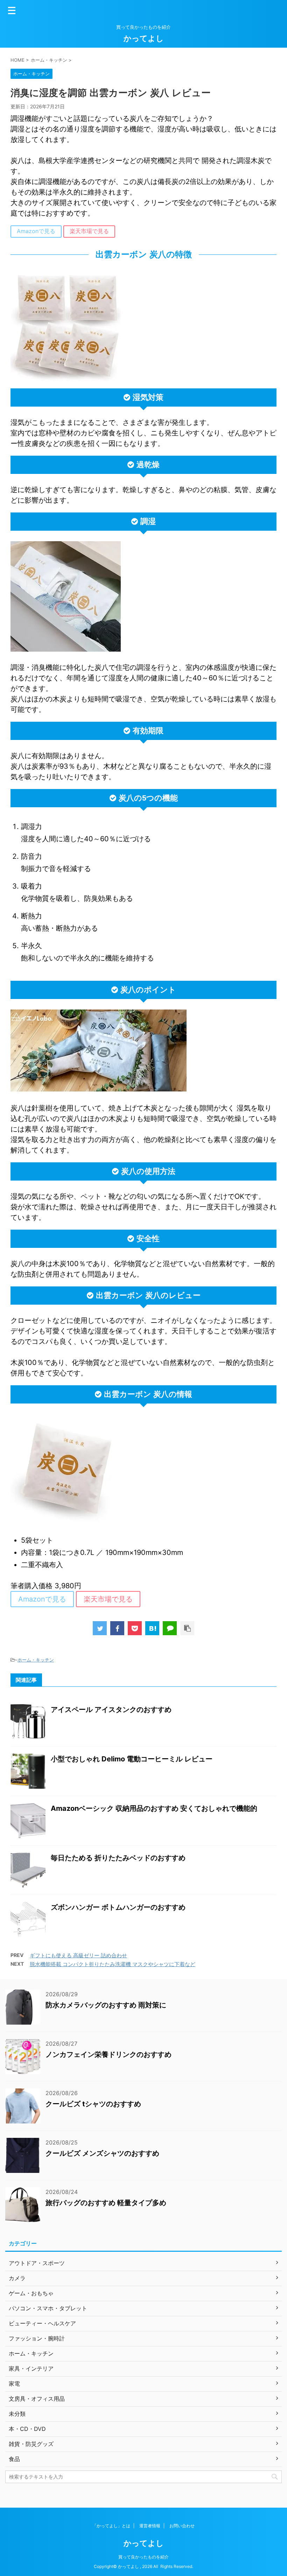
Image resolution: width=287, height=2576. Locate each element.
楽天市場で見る (89, 231)
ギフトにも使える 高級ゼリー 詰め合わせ (78, 1955)
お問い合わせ (182, 2526)
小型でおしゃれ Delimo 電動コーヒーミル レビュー (132, 1759)
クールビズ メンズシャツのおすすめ (102, 2153)
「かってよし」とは (111, 2526)
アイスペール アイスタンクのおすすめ (111, 1710)
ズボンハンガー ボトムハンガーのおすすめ (118, 1907)
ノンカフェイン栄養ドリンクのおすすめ (108, 2054)
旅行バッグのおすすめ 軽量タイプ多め (106, 2203)
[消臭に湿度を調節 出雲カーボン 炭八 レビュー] (152, 1628)
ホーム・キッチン (36, 1660)
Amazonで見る (36, 231)
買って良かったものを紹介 (143, 2557)
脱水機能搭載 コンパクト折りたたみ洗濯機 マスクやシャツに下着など (113, 1964)
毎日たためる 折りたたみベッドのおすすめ (118, 1858)
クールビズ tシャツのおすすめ (93, 2104)
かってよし (144, 38)
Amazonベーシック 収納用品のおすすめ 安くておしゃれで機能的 (154, 1808)
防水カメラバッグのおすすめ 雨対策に (106, 2005)
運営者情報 (150, 2526)
